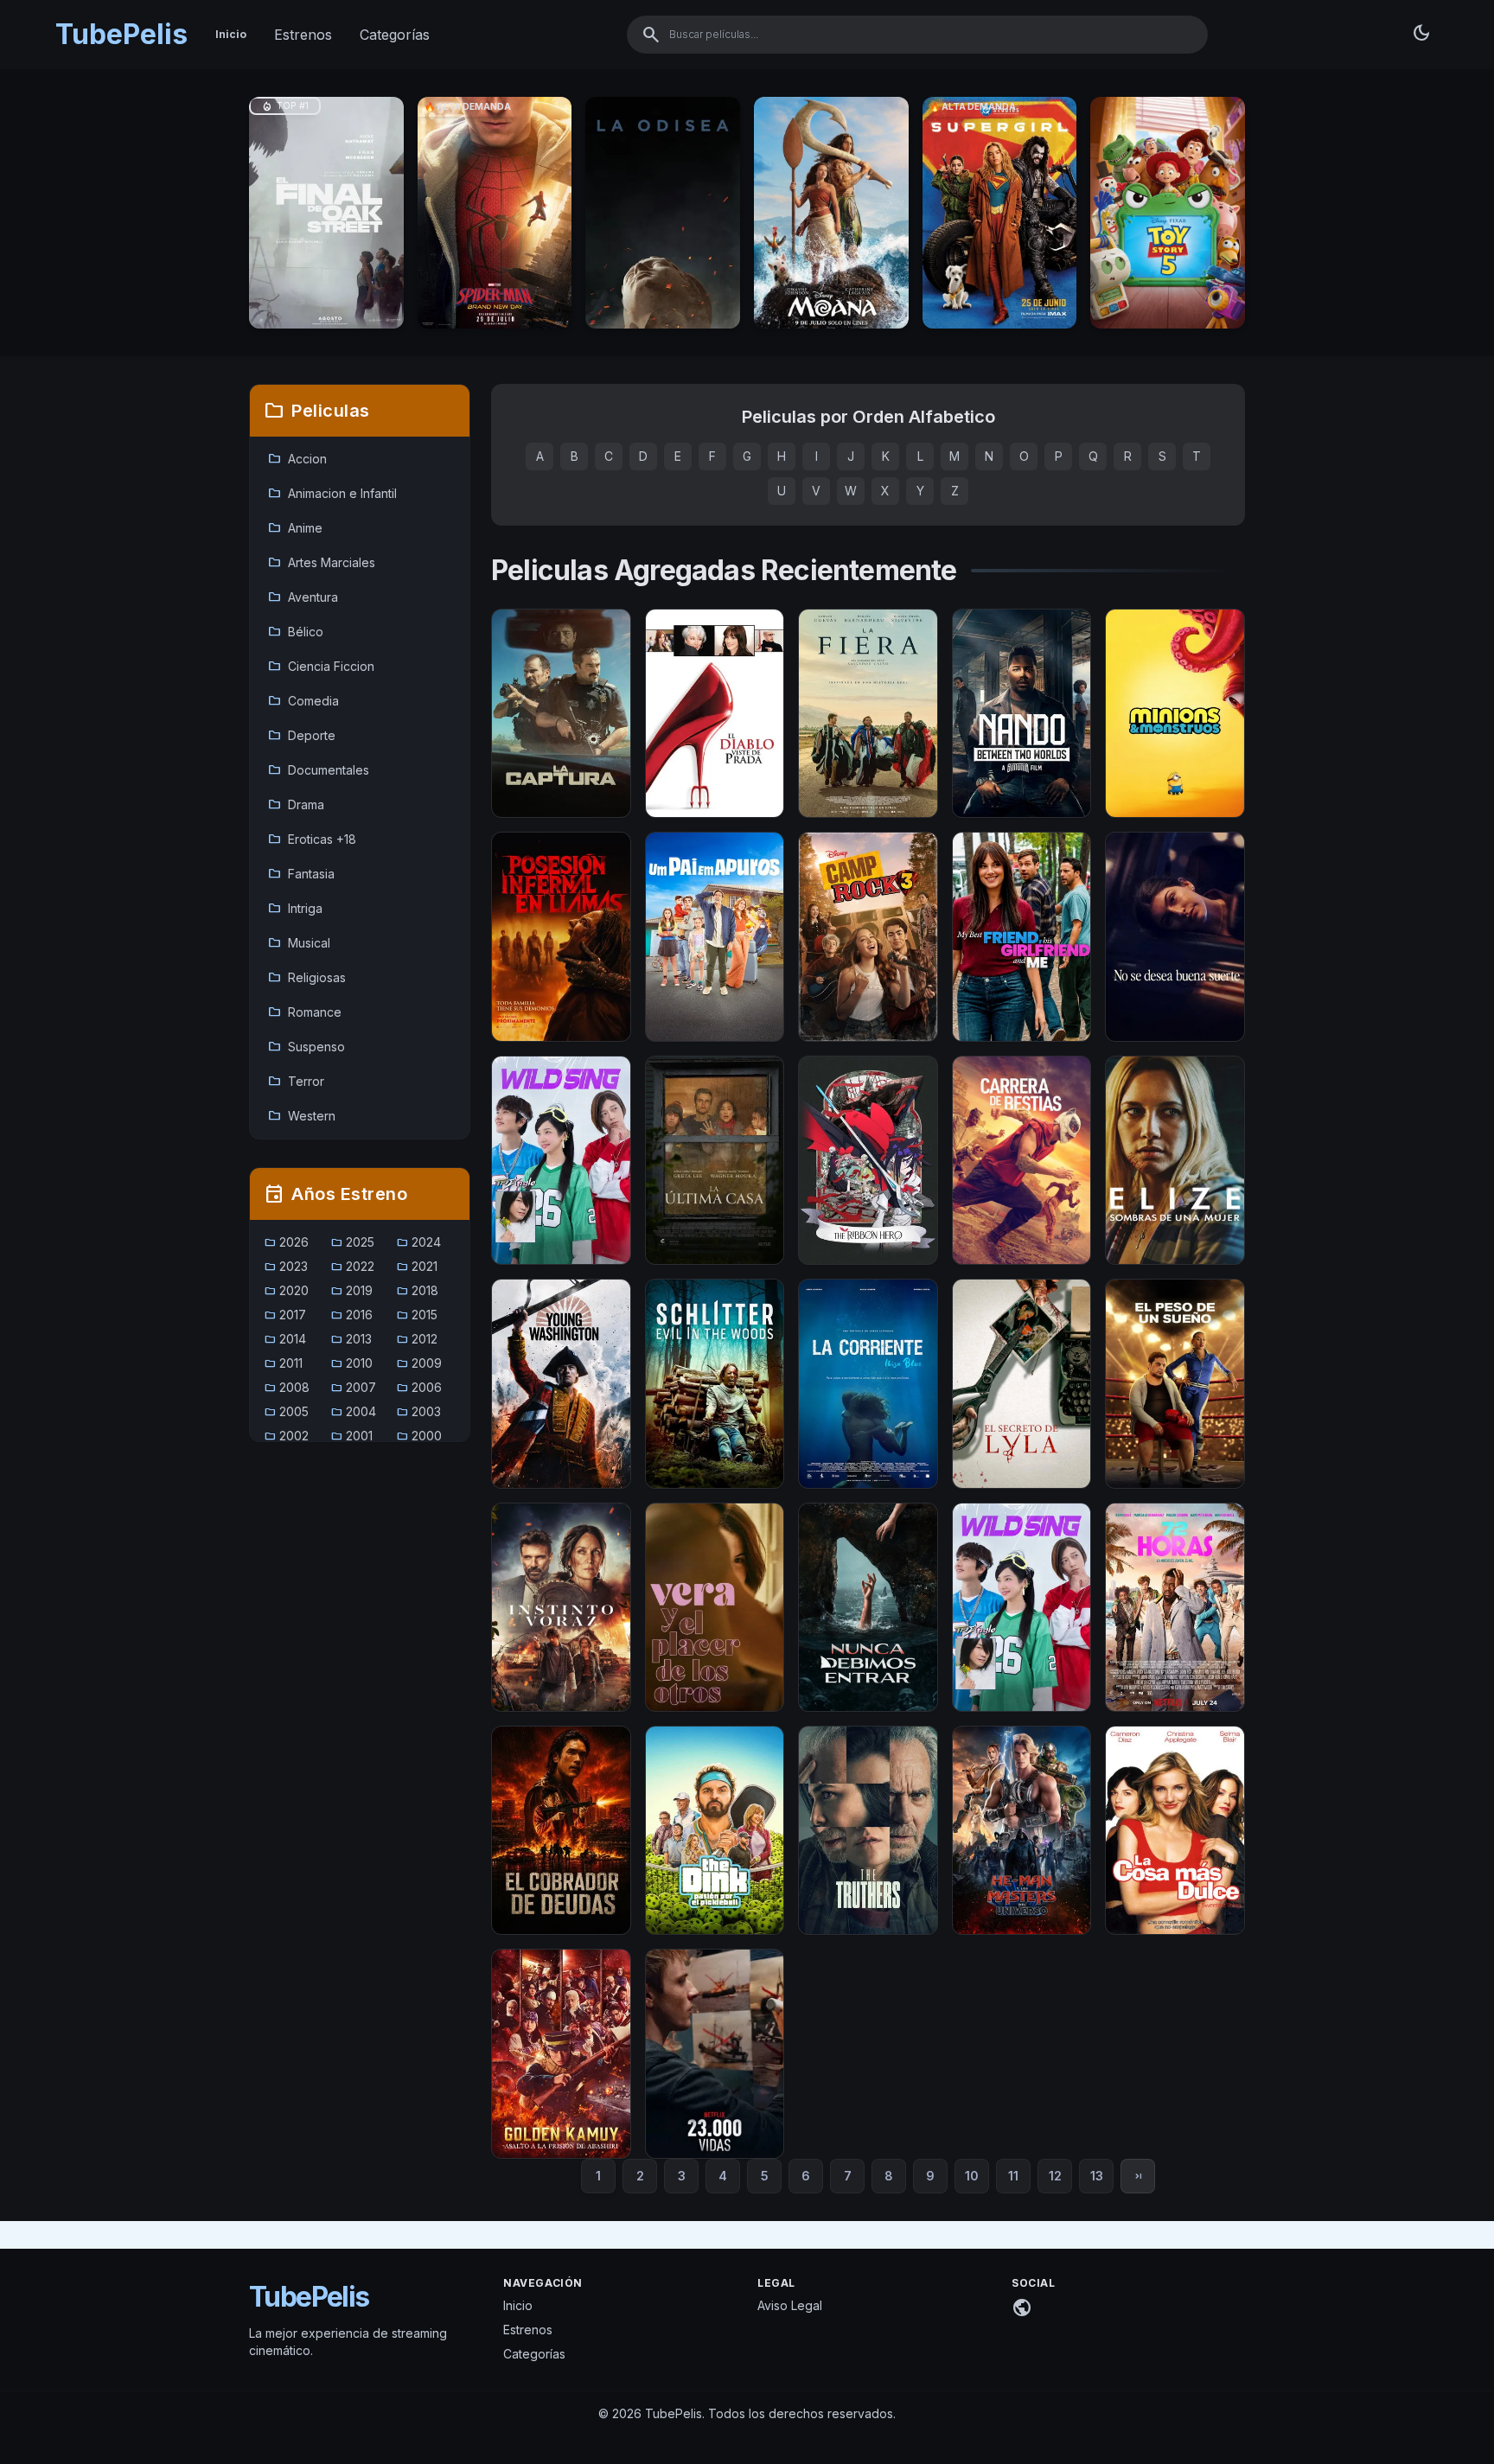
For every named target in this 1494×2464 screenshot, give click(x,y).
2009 (419, 1363)
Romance (304, 1012)
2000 (419, 1436)
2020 (286, 1290)
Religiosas (306, 978)
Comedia (303, 701)
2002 (286, 1436)
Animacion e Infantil (332, 494)
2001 (351, 1436)
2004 (353, 1411)
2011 (283, 1363)
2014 (285, 1339)
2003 (418, 1411)
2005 (286, 1411)
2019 (351, 1290)
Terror (296, 1082)
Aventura (303, 597)
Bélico (295, 632)
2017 (285, 1315)
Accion (297, 459)
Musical (299, 943)
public (1022, 2308)
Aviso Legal (790, 2305)
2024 (418, 1242)
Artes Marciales (321, 563)
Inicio (231, 34)
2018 (417, 1290)
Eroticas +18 (312, 839)
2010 (351, 1363)
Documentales (318, 770)
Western (301, 1116)
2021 (417, 1266)
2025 (352, 1242)
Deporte (301, 736)
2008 (287, 1387)
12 (1055, 2176)
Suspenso (306, 1047)
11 (1013, 2176)
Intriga (295, 909)
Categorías (395, 35)
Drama (296, 805)
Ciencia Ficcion (321, 667)
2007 (353, 1387)
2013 (351, 1339)
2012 (417, 1339)
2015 (417, 1315)
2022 (352, 1266)
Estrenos (303, 35)
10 (972, 2176)
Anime (295, 528)
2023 (286, 1266)
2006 (419, 1387)
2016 (351, 1315)
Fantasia (301, 874)
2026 (286, 1242)
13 (1097, 2176)
